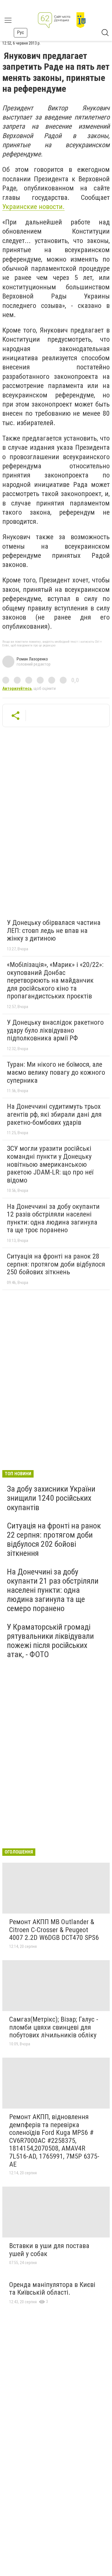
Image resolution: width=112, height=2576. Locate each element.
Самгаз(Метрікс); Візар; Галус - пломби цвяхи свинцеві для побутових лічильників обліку (54, 2027)
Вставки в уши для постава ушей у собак (49, 2250)
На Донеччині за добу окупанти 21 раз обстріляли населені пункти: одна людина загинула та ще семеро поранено (53, 1590)
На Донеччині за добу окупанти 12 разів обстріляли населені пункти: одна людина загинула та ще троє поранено (53, 1218)
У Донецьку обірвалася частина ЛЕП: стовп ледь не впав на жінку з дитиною (54, 930)
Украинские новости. (33, 207)
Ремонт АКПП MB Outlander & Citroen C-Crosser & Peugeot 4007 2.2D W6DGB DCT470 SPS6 (54, 1930)
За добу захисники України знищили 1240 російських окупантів (51, 1498)
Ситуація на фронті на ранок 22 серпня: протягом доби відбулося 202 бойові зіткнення (54, 1540)
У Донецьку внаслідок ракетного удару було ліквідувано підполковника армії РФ (55, 1030)
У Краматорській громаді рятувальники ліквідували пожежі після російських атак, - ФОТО (50, 1641)
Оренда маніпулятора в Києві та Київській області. (52, 2289)
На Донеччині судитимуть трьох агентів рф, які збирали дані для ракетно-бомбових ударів (54, 1114)
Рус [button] (21, 32)
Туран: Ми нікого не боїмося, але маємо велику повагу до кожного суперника (56, 1072)
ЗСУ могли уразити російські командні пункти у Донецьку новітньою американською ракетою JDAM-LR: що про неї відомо (50, 1164)
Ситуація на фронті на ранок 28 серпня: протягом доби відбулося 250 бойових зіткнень (56, 1264)
